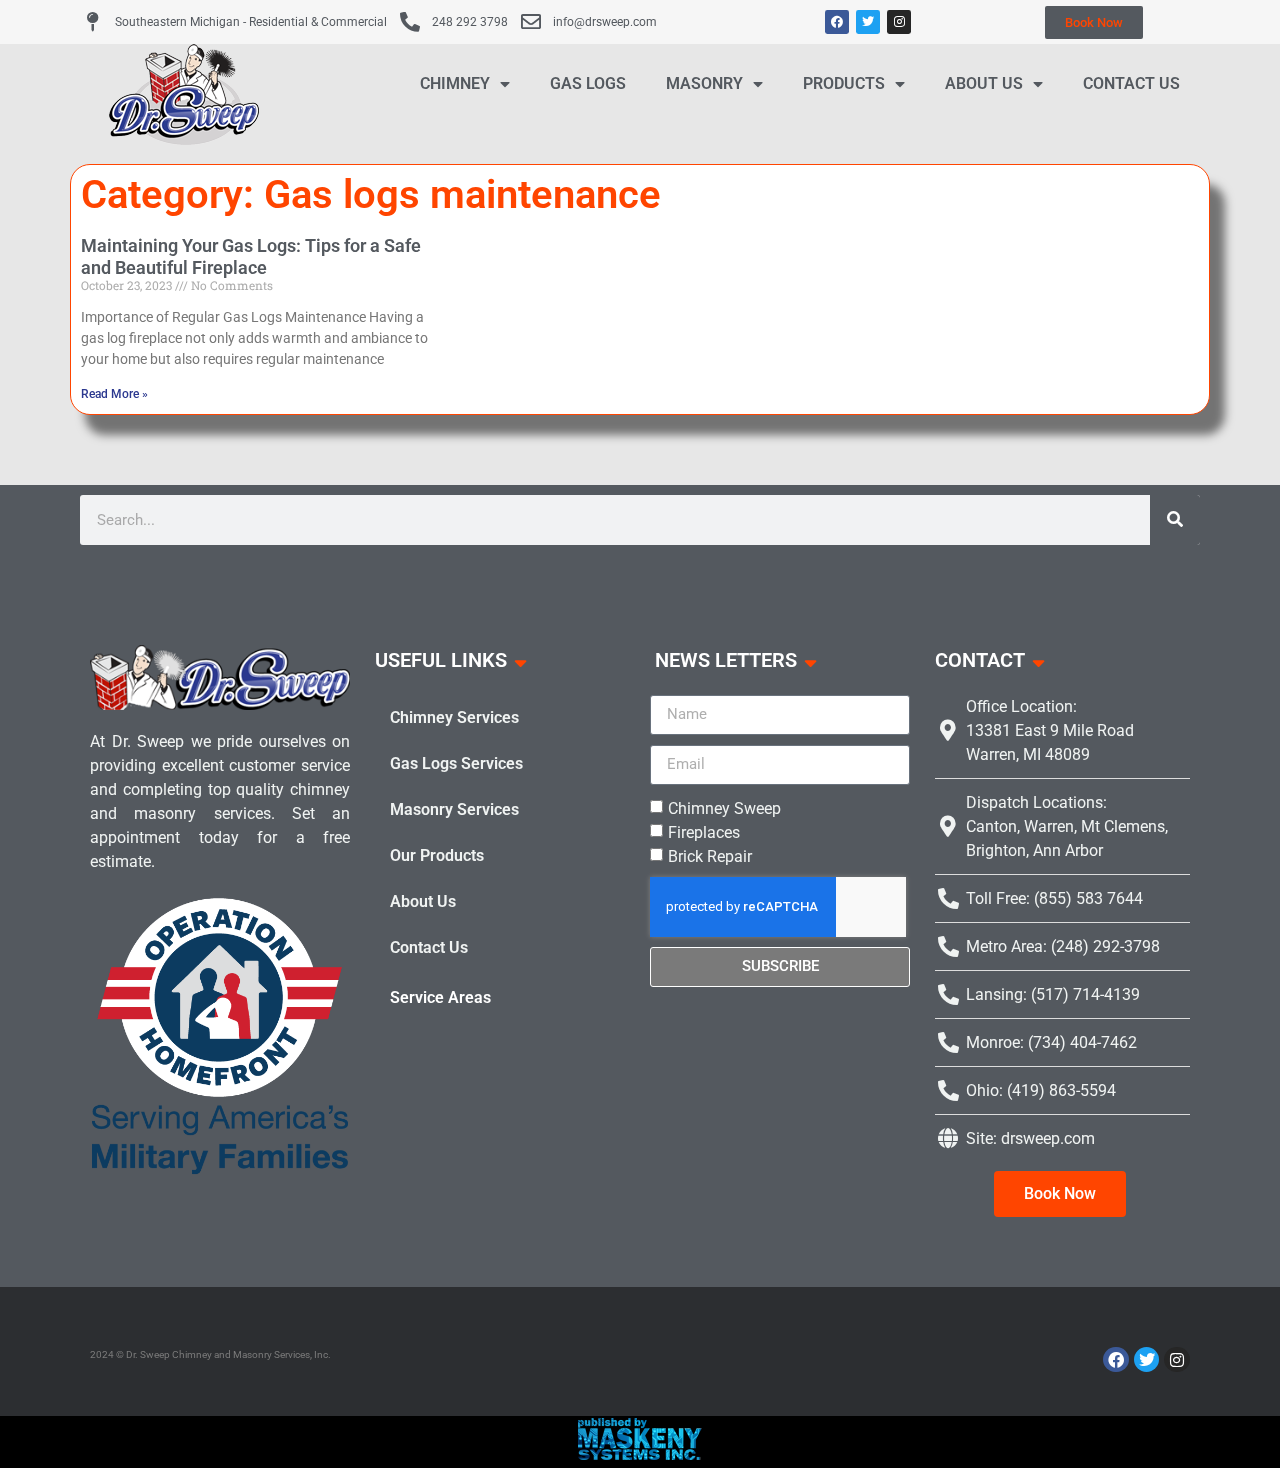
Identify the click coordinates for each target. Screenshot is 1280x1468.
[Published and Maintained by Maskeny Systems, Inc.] (640, 1454)
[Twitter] (868, 22)
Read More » (114, 394)
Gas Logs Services (456, 763)
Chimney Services (454, 717)
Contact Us (1131, 83)
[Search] (1175, 520)
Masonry (704, 83)
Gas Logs (588, 83)
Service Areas (440, 997)
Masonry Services (454, 809)
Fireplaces (704, 831)
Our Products (437, 855)
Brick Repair (710, 855)
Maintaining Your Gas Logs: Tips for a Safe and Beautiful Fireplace (251, 256)
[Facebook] (837, 22)
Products (844, 83)
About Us (984, 83)
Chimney (455, 83)
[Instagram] (899, 22)
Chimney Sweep (724, 807)
